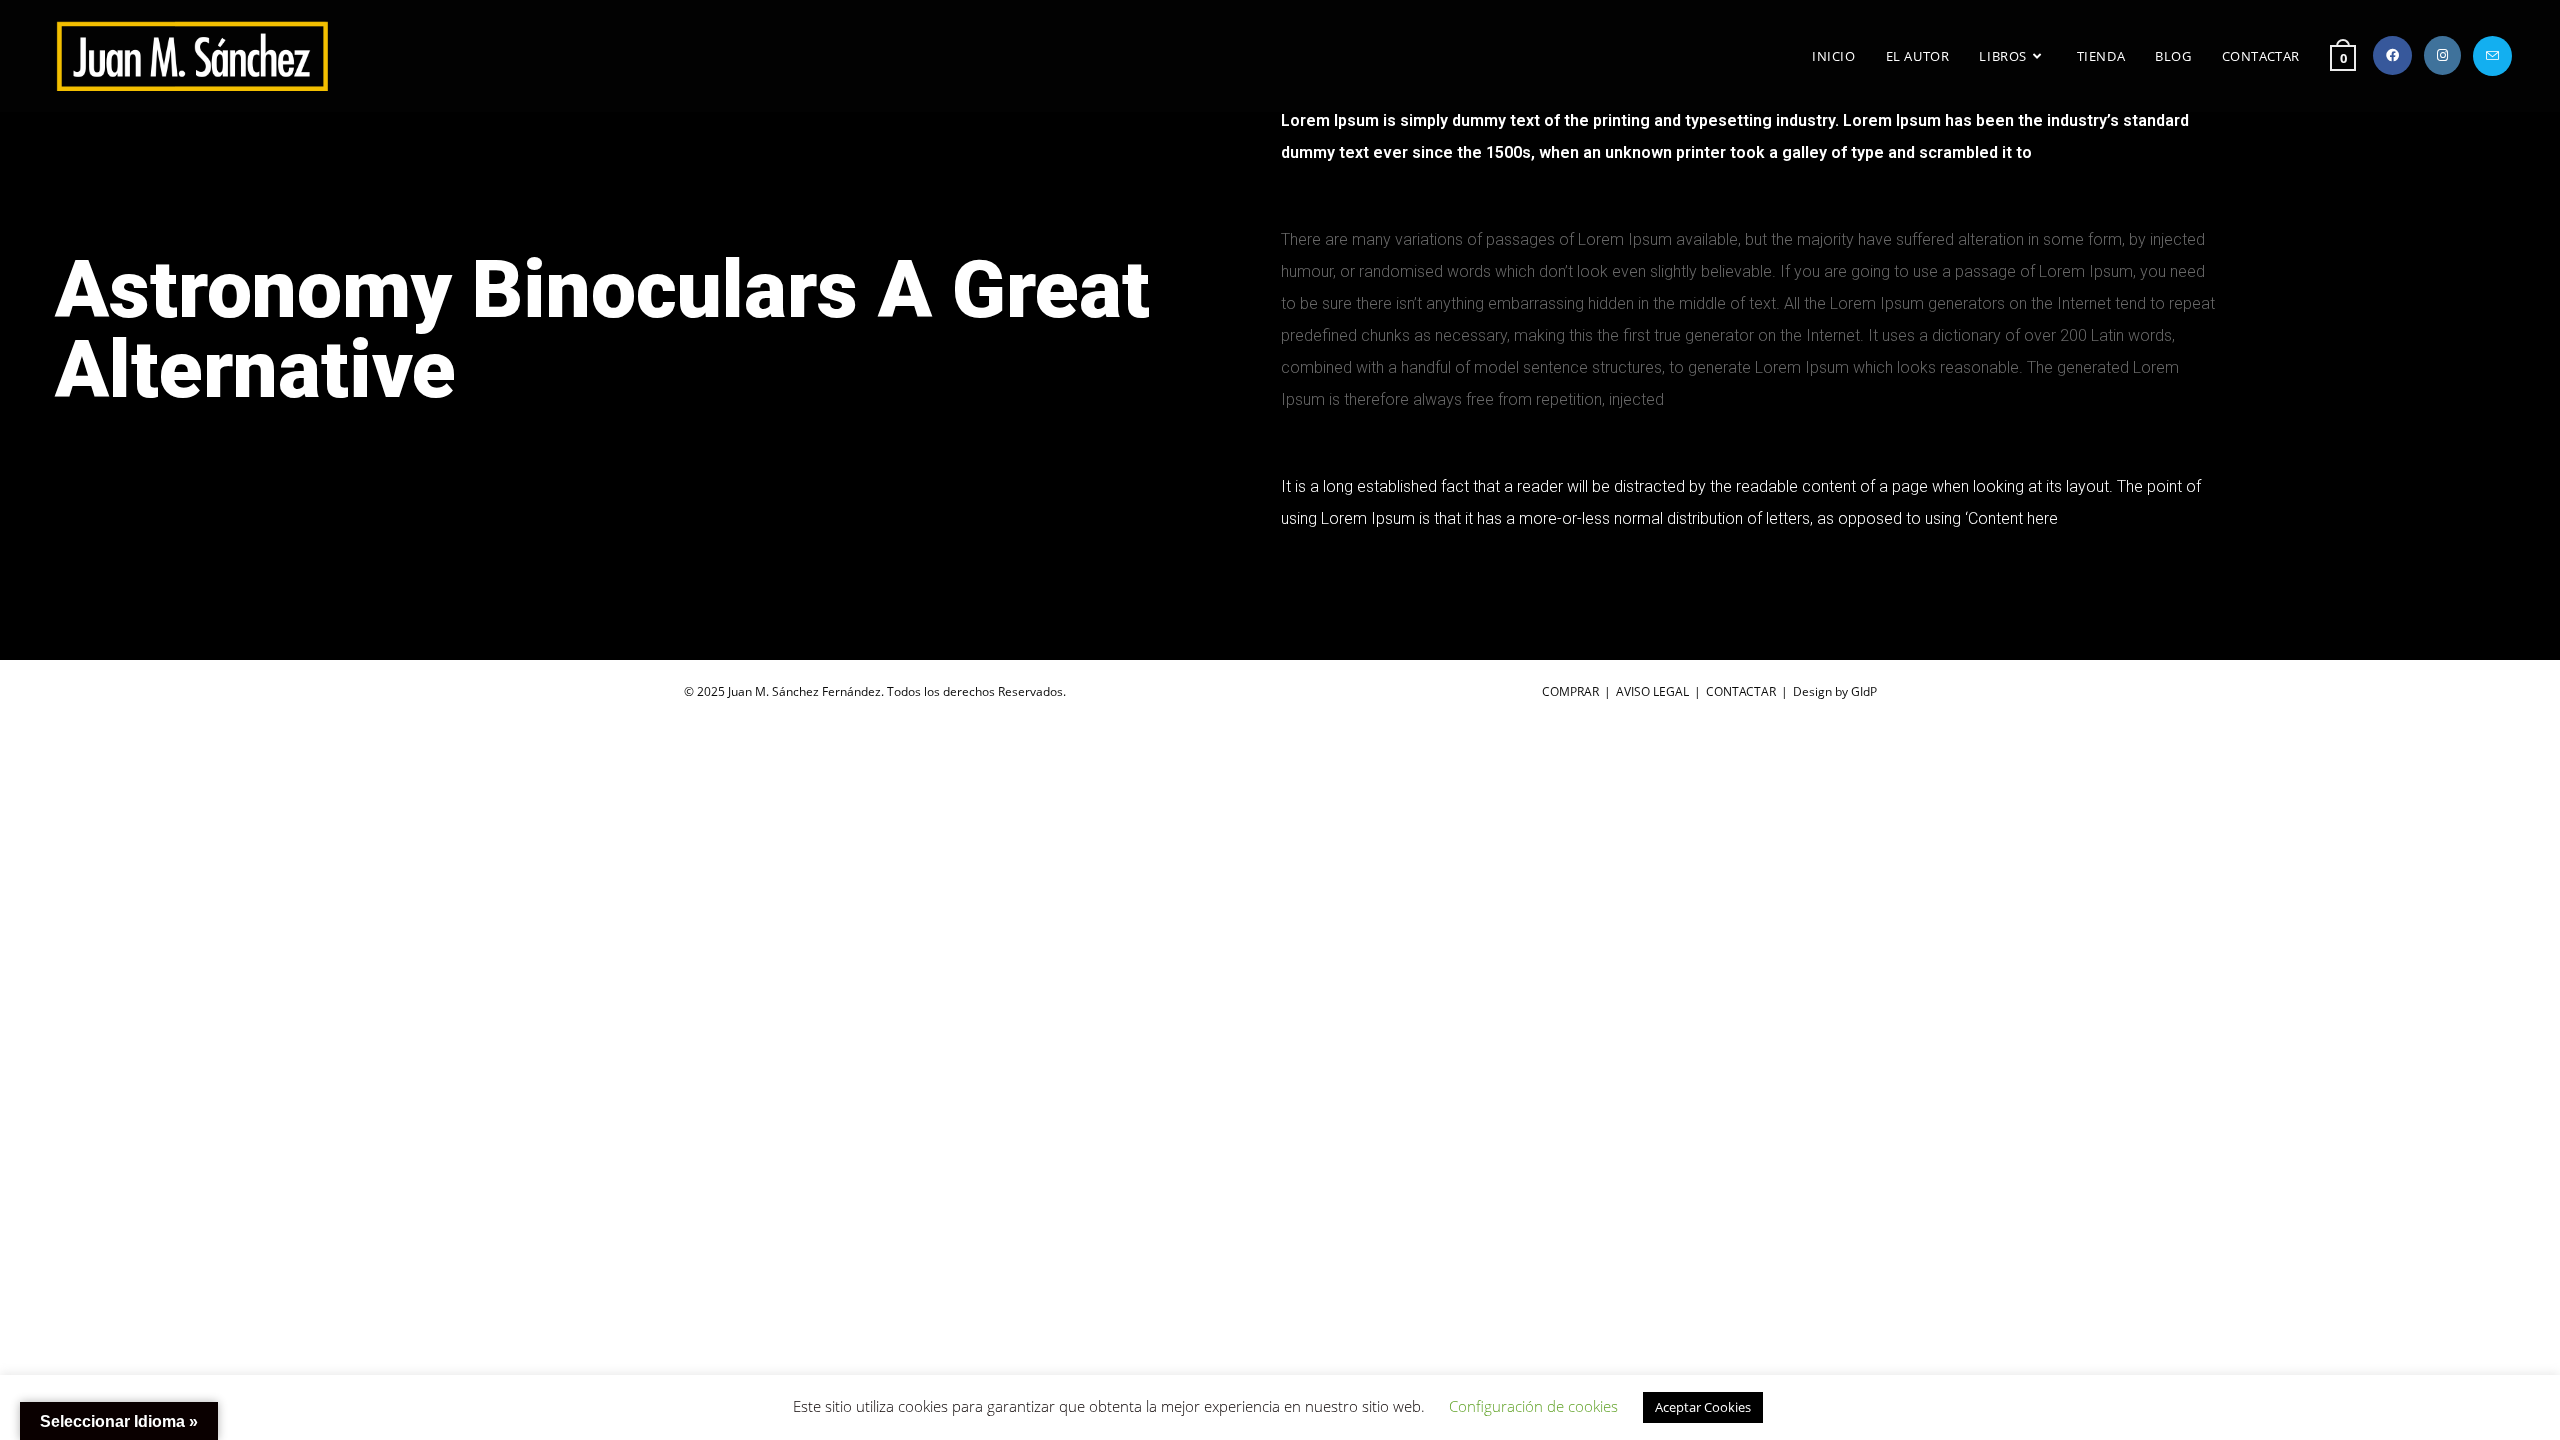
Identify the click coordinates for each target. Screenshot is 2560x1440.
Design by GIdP (1835, 691)
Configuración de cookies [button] (1533, 1406)
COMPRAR (1570, 691)
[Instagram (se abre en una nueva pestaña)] (2442, 55)
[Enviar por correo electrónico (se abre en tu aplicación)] (2492, 56)
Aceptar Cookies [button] (1703, 1407)
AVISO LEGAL (1652, 691)
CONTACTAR (1741, 691)
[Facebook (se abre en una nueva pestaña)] (2392, 55)
